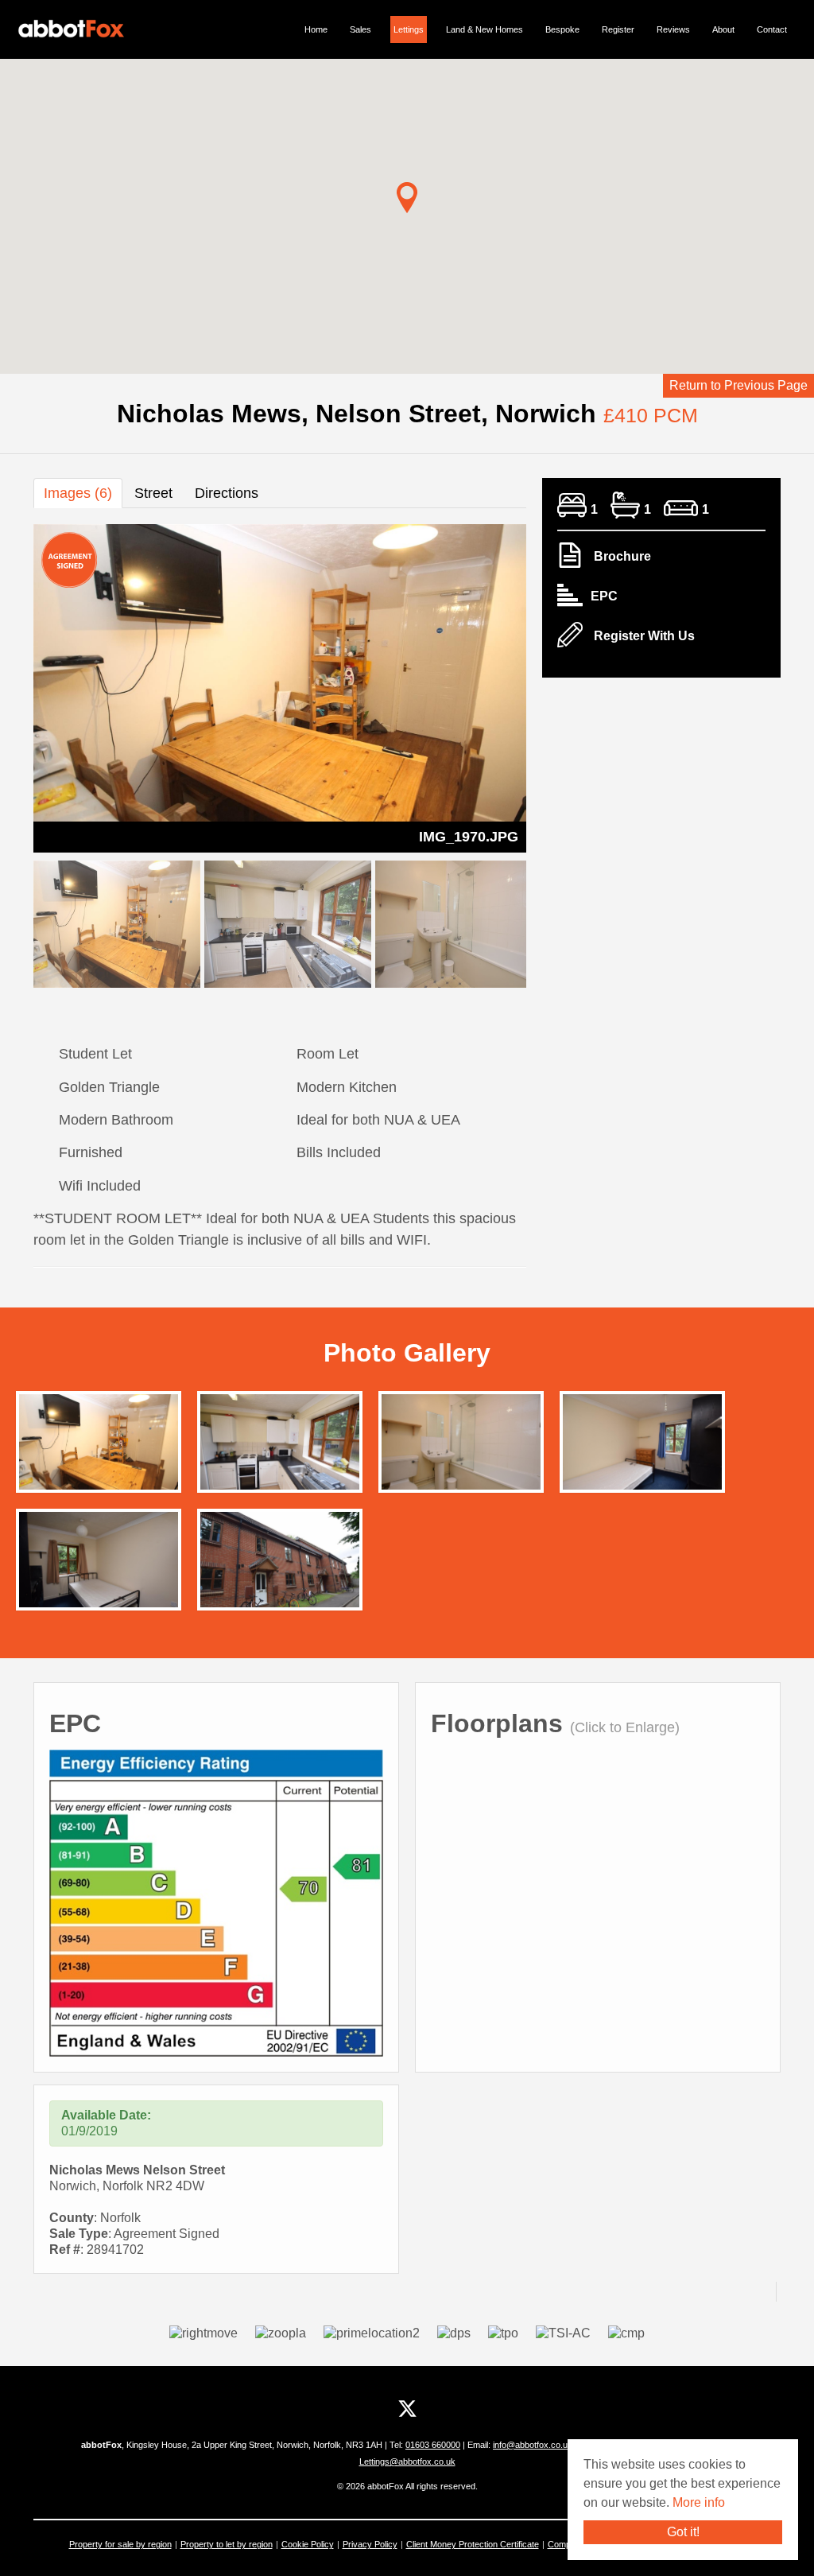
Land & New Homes (485, 29)
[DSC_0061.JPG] (642, 1446)
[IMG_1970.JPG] (99, 1446)
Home (316, 29)
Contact (772, 29)
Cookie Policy (308, 2544)
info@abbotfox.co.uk (534, 2445)
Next (554, 685)
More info (699, 2502)
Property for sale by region (120, 2544)
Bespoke (562, 29)
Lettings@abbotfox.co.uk (407, 2461)
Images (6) (78, 493)
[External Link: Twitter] (407, 2409)
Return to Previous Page (738, 385)
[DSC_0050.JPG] (280, 1446)
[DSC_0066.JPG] (280, 1564)
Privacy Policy (370, 2544)
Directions (227, 493)
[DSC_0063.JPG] (99, 1564)
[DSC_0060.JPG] (461, 1446)
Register (618, 29)
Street (153, 493)
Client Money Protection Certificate (473, 2544)
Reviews (673, 29)
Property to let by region (227, 2544)
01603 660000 (433, 2445)
